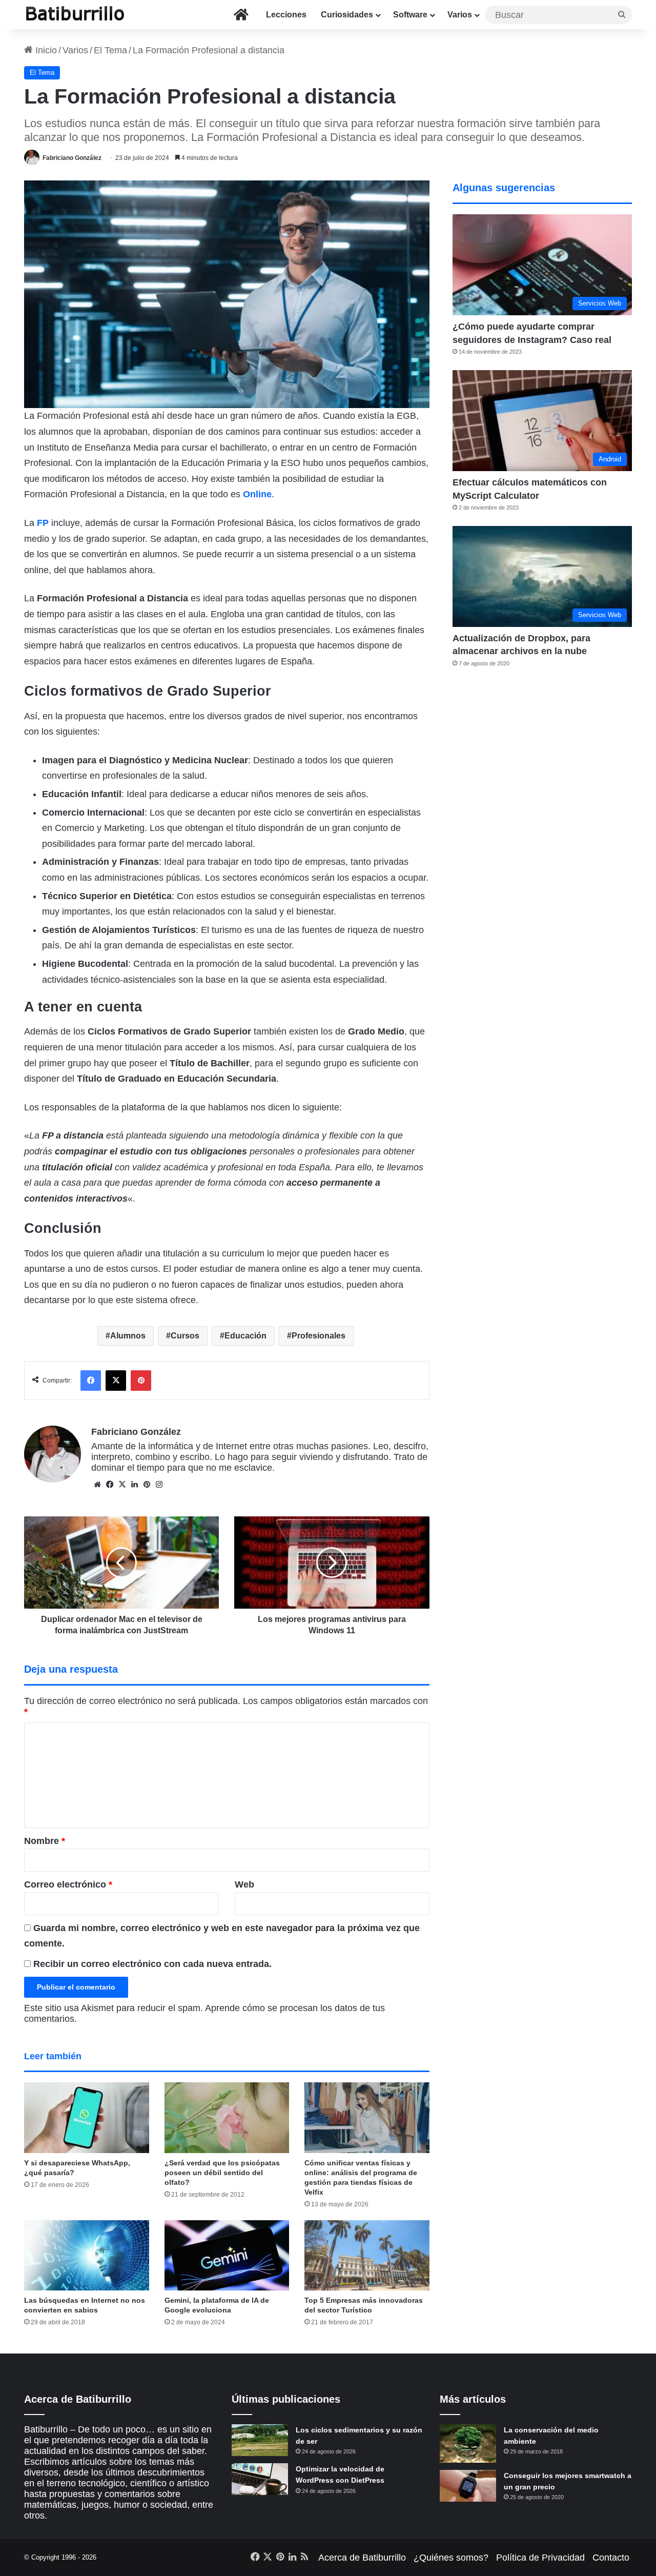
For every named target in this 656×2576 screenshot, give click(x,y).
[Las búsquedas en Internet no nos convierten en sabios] (87, 2255)
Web (244, 1884)
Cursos (185, 1336)
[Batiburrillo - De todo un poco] (75, 15)
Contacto (611, 2558)
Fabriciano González (72, 158)
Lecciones (286, 15)
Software (410, 15)
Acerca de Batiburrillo (362, 2558)
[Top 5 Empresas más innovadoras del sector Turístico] (367, 2255)
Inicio (45, 50)
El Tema (110, 50)
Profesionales (319, 1336)
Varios (460, 15)
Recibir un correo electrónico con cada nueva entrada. (152, 1964)
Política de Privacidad (540, 2558)
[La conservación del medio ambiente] (468, 2443)
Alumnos (128, 1336)
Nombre (45, 1841)
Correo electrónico (68, 1884)
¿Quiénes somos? (451, 2558)
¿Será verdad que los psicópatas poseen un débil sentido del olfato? (222, 2173)
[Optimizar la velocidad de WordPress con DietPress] (260, 2479)
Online (257, 494)
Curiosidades (347, 15)
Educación (245, 1336)
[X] (122, 1485)
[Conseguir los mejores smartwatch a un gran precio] (468, 2486)
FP (43, 523)
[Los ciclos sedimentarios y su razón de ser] (260, 2440)
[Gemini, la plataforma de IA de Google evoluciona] (227, 2255)
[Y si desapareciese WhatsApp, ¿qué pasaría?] (87, 2117)
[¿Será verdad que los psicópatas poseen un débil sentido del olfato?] (227, 2117)
